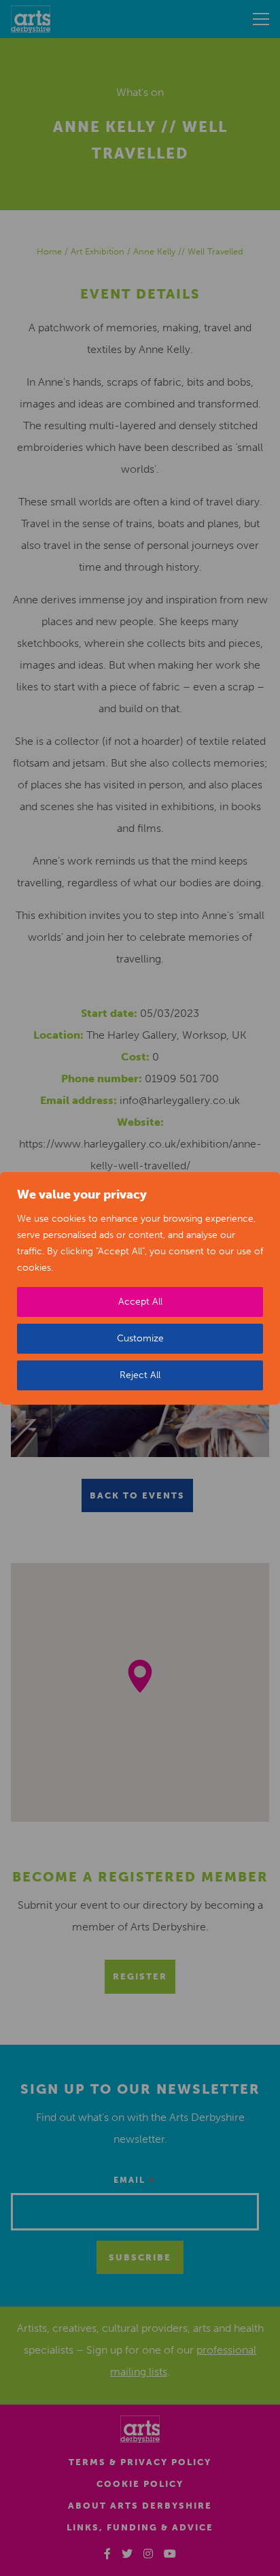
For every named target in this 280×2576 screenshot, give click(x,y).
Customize (140, 1338)
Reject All (140, 1375)
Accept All (140, 1302)
